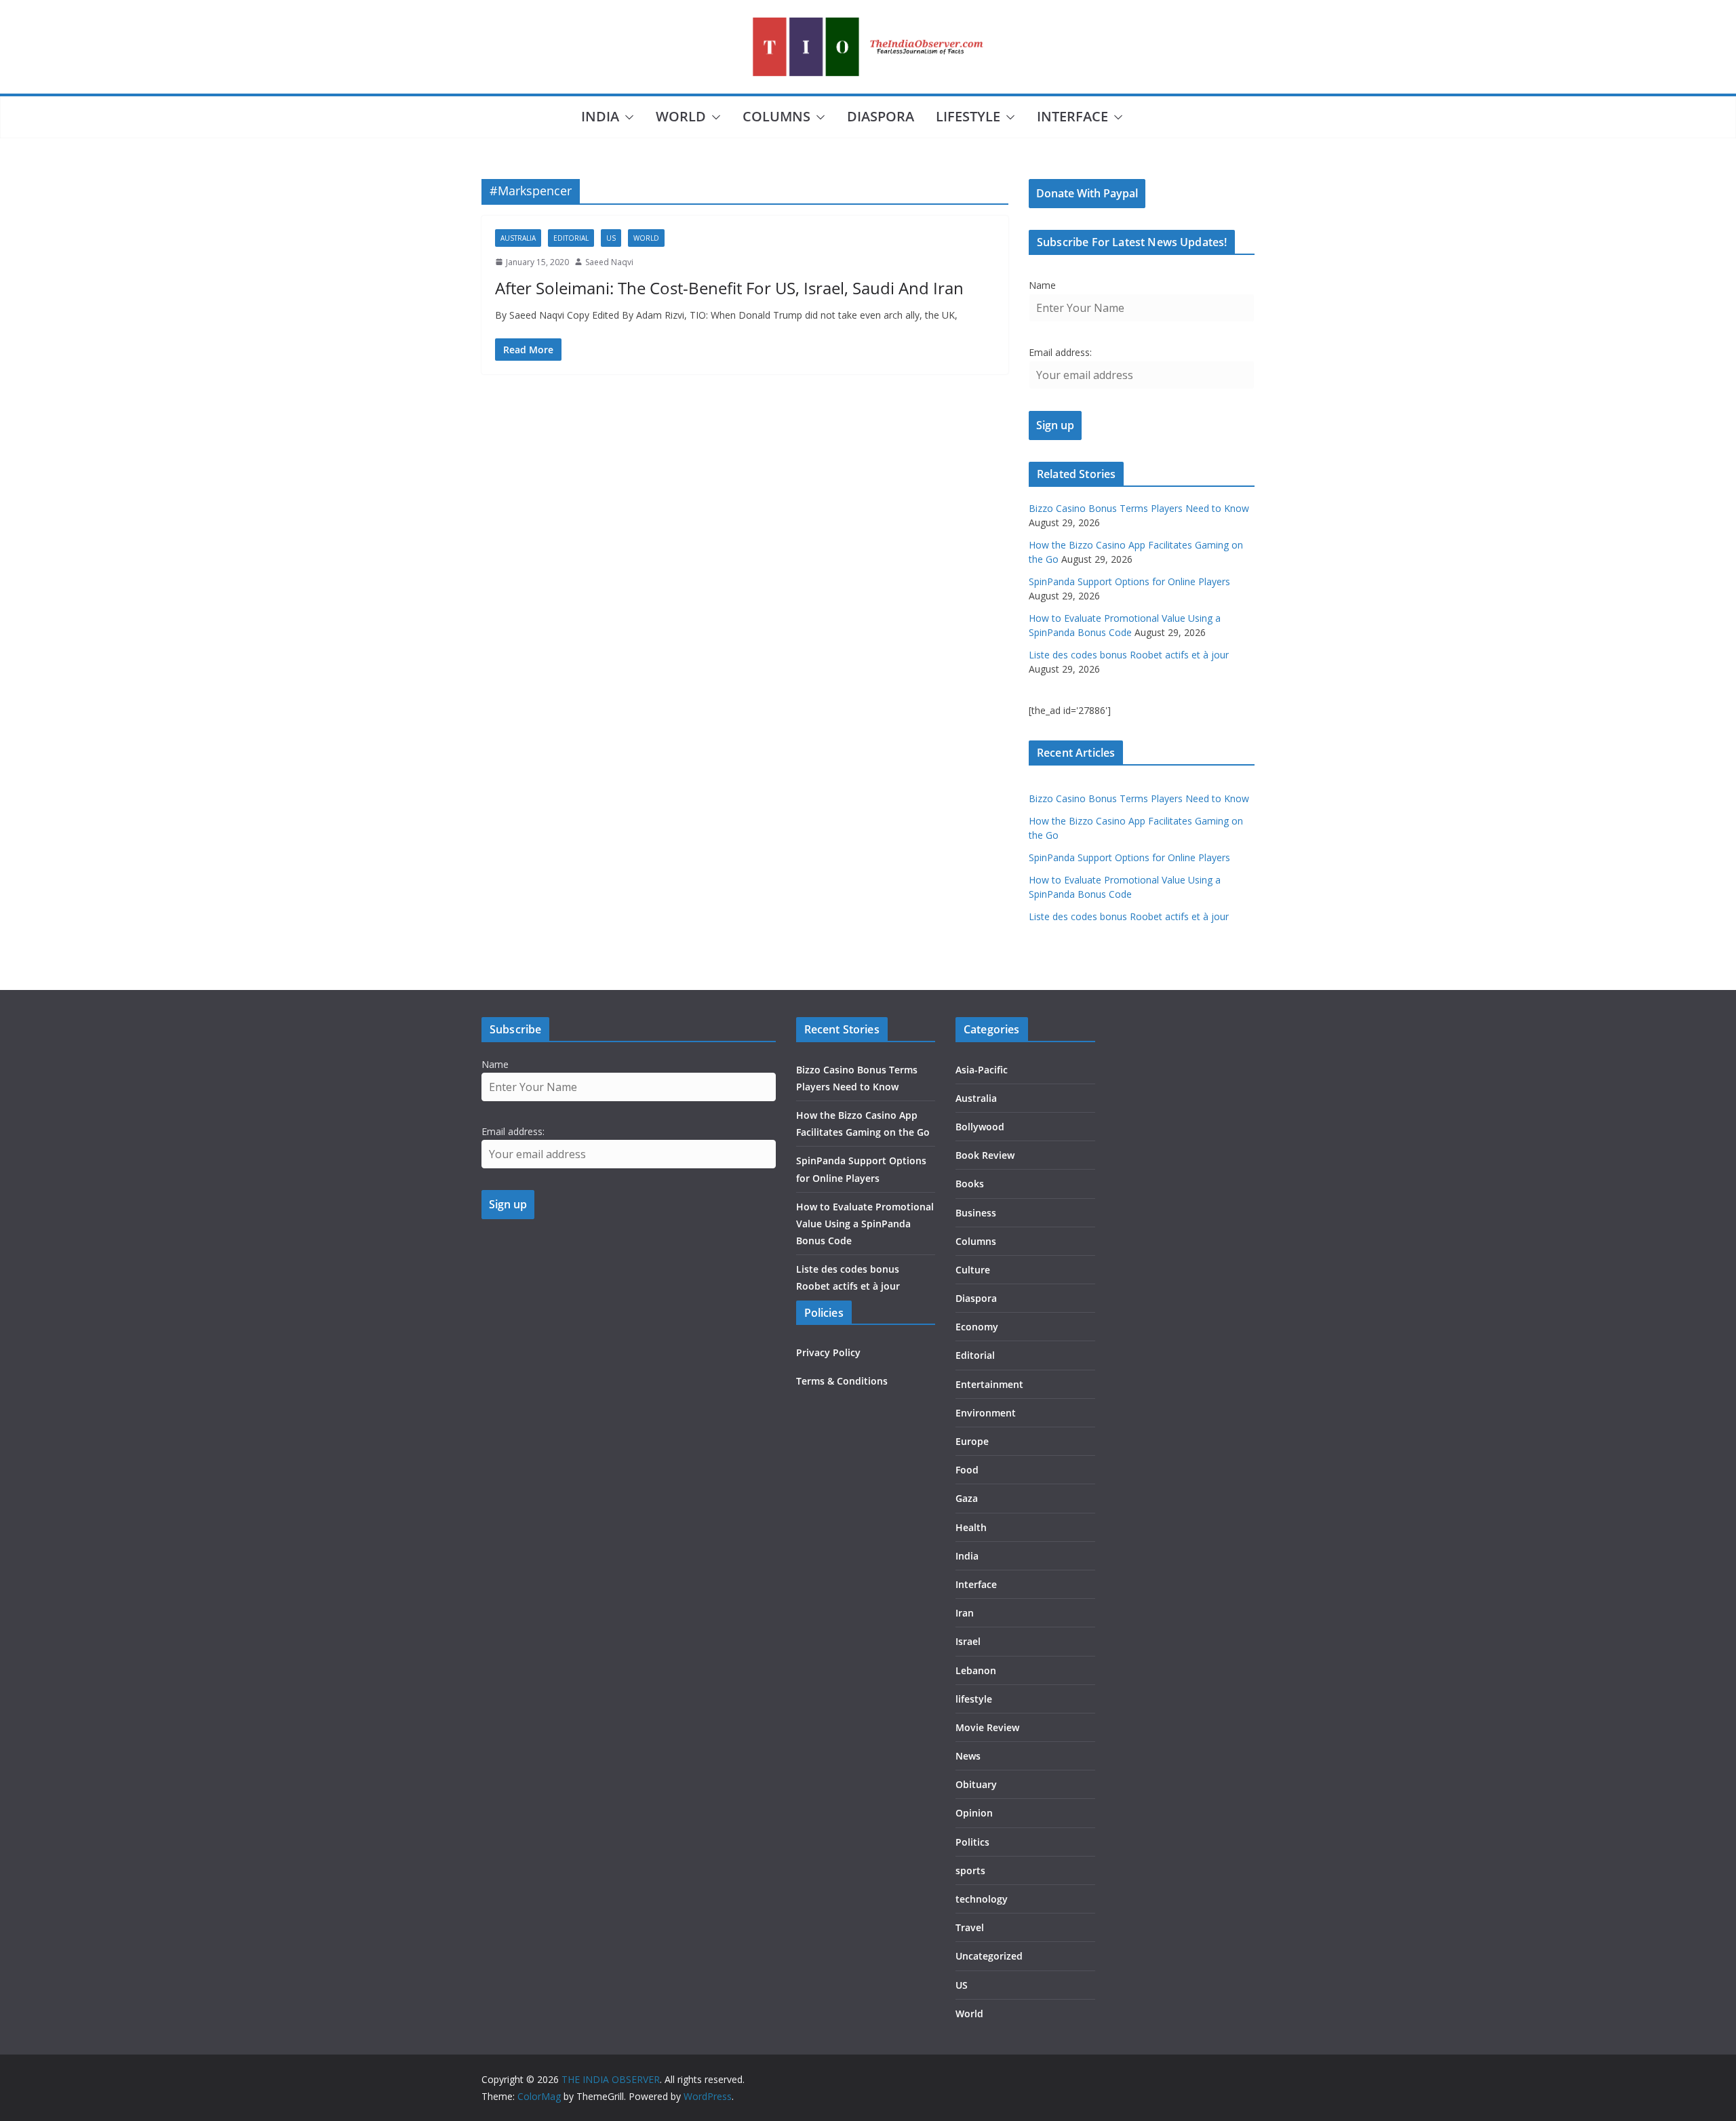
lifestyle (968, 116)
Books (970, 1184)
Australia (518, 238)
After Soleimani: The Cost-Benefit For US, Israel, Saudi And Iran (729, 288)
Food (967, 1470)
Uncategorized (989, 1956)
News (968, 1756)
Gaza (967, 1498)
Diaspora (881, 116)
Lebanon (976, 1670)
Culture (973, 1270)
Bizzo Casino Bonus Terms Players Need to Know (1139, 508)
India (600, 116)
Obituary (976, 1784)
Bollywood (980, 1127)
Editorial (571, 238)
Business (976, 1213)
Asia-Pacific (982, 1070)
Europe (972, 1441)
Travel (970, 1927)
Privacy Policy (828, 1352)
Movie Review (987, 1727)
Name (1042, 285)
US (611, 238)
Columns (776, 116)
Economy (977, 1327)
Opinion (974, 1813)
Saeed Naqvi (609, 262)
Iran (965, 1613)
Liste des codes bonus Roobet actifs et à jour (1129, 655)
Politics (972, 1842)
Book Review (985, 1155)
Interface (1072, 116)
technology (982, 1899)
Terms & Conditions (842, 1381)
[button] (627, 117)
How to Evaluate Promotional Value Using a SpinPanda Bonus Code (865, 1224)
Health (971, 1527)
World (681, 116)
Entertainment (989, 1384)
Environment (986, 1413)
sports (970, 1870)
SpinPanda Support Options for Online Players (1129, 581)
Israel (968, 1641)
